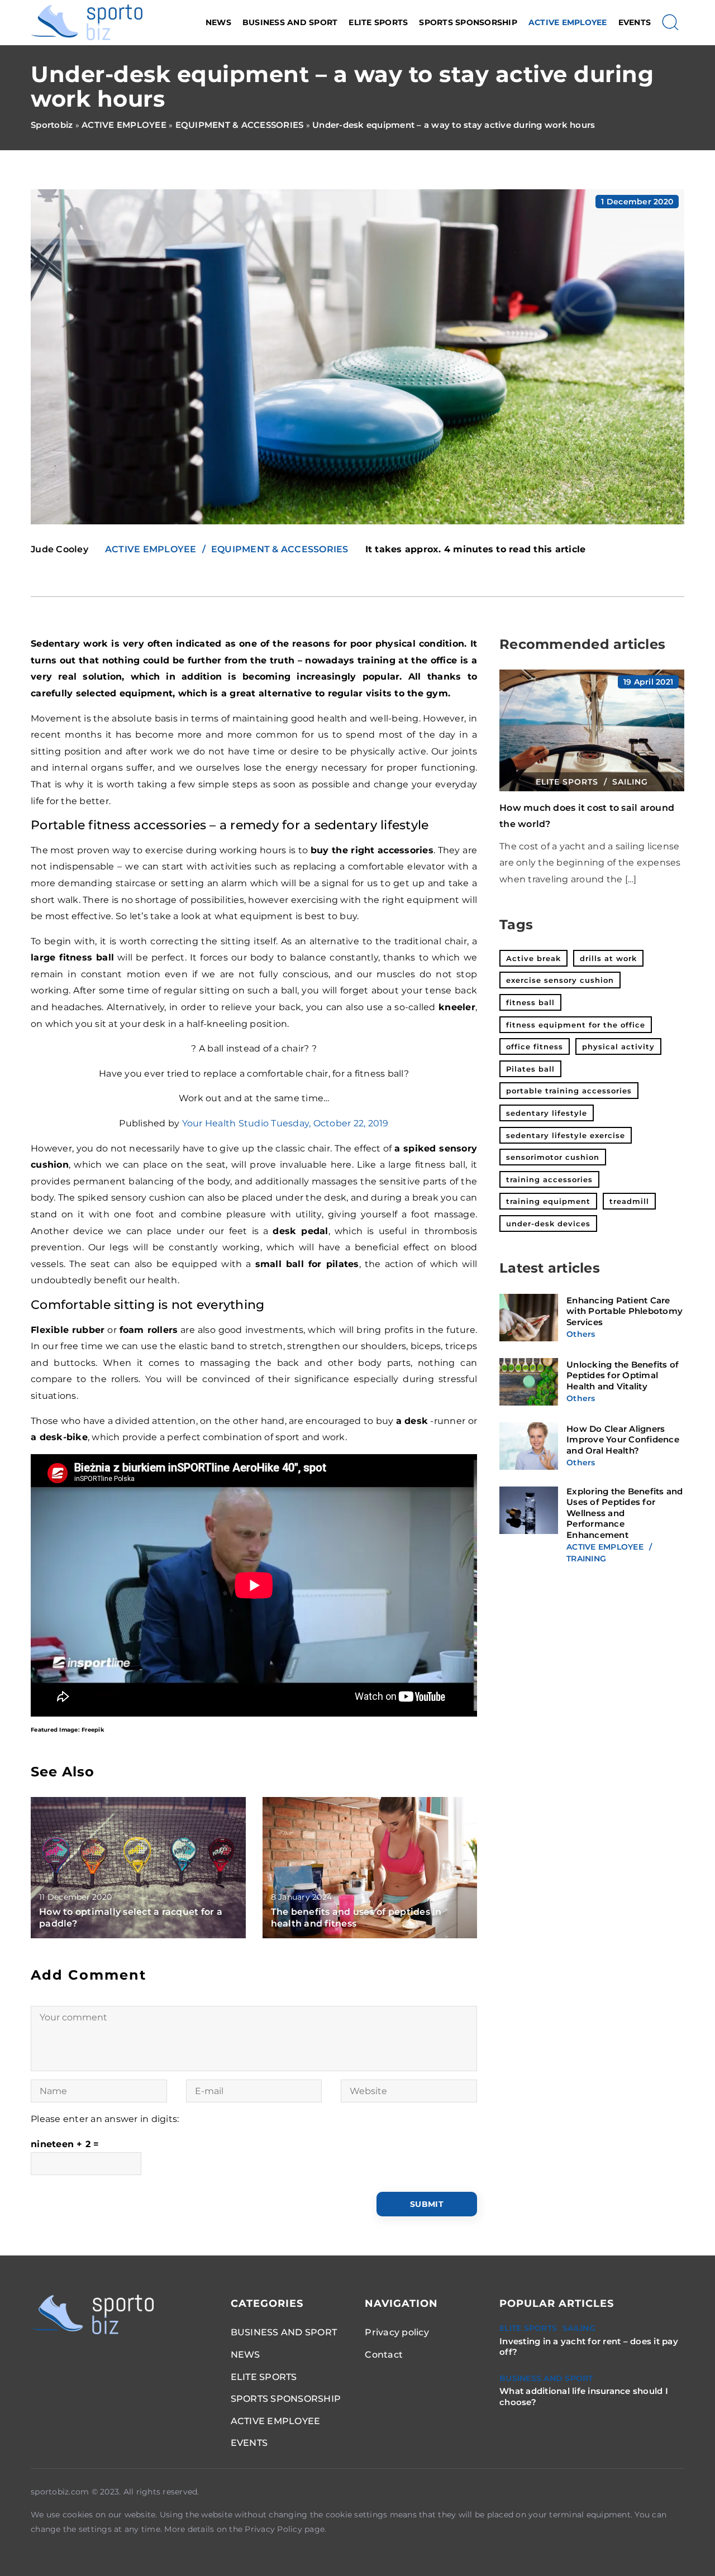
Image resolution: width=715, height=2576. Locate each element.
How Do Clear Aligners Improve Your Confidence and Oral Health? (623, 1440)
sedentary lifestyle (547, 1113)
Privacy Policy (273, 2529)
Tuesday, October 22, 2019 (330, 1123)
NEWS (218, 22)
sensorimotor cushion (553, 1157)
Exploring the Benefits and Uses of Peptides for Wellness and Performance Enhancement (625, 1514)
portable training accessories (569, 1091)
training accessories (549, 1179)
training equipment (548, 1201)
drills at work (608, 958)
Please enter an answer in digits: (105, 2119)
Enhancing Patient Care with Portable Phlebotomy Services (625, 1312)
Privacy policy (397, 2332)
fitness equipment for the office (576, 1025)
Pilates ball (530, 1069)
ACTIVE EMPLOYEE (568, 22)
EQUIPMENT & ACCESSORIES (280, 549)
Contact (384, 2355)
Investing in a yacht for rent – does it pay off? (589, 2347)
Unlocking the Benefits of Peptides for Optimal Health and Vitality (623, 1376)
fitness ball (530, 1002)
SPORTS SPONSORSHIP (468, 22)
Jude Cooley (59, 549)
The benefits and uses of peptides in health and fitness (356, 1918)
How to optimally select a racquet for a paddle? (131, 1918)
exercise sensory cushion (560, 980)
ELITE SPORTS (378, 22)
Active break (533, 958)
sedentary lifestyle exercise (566, 1135)
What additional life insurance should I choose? (584, 2396)
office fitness (535, 1046)
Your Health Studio (226, 1123)
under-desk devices (548, 1224)
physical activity (618, 1046)
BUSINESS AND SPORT (290, 22)
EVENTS (635, 22)
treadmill (629, 1201)
